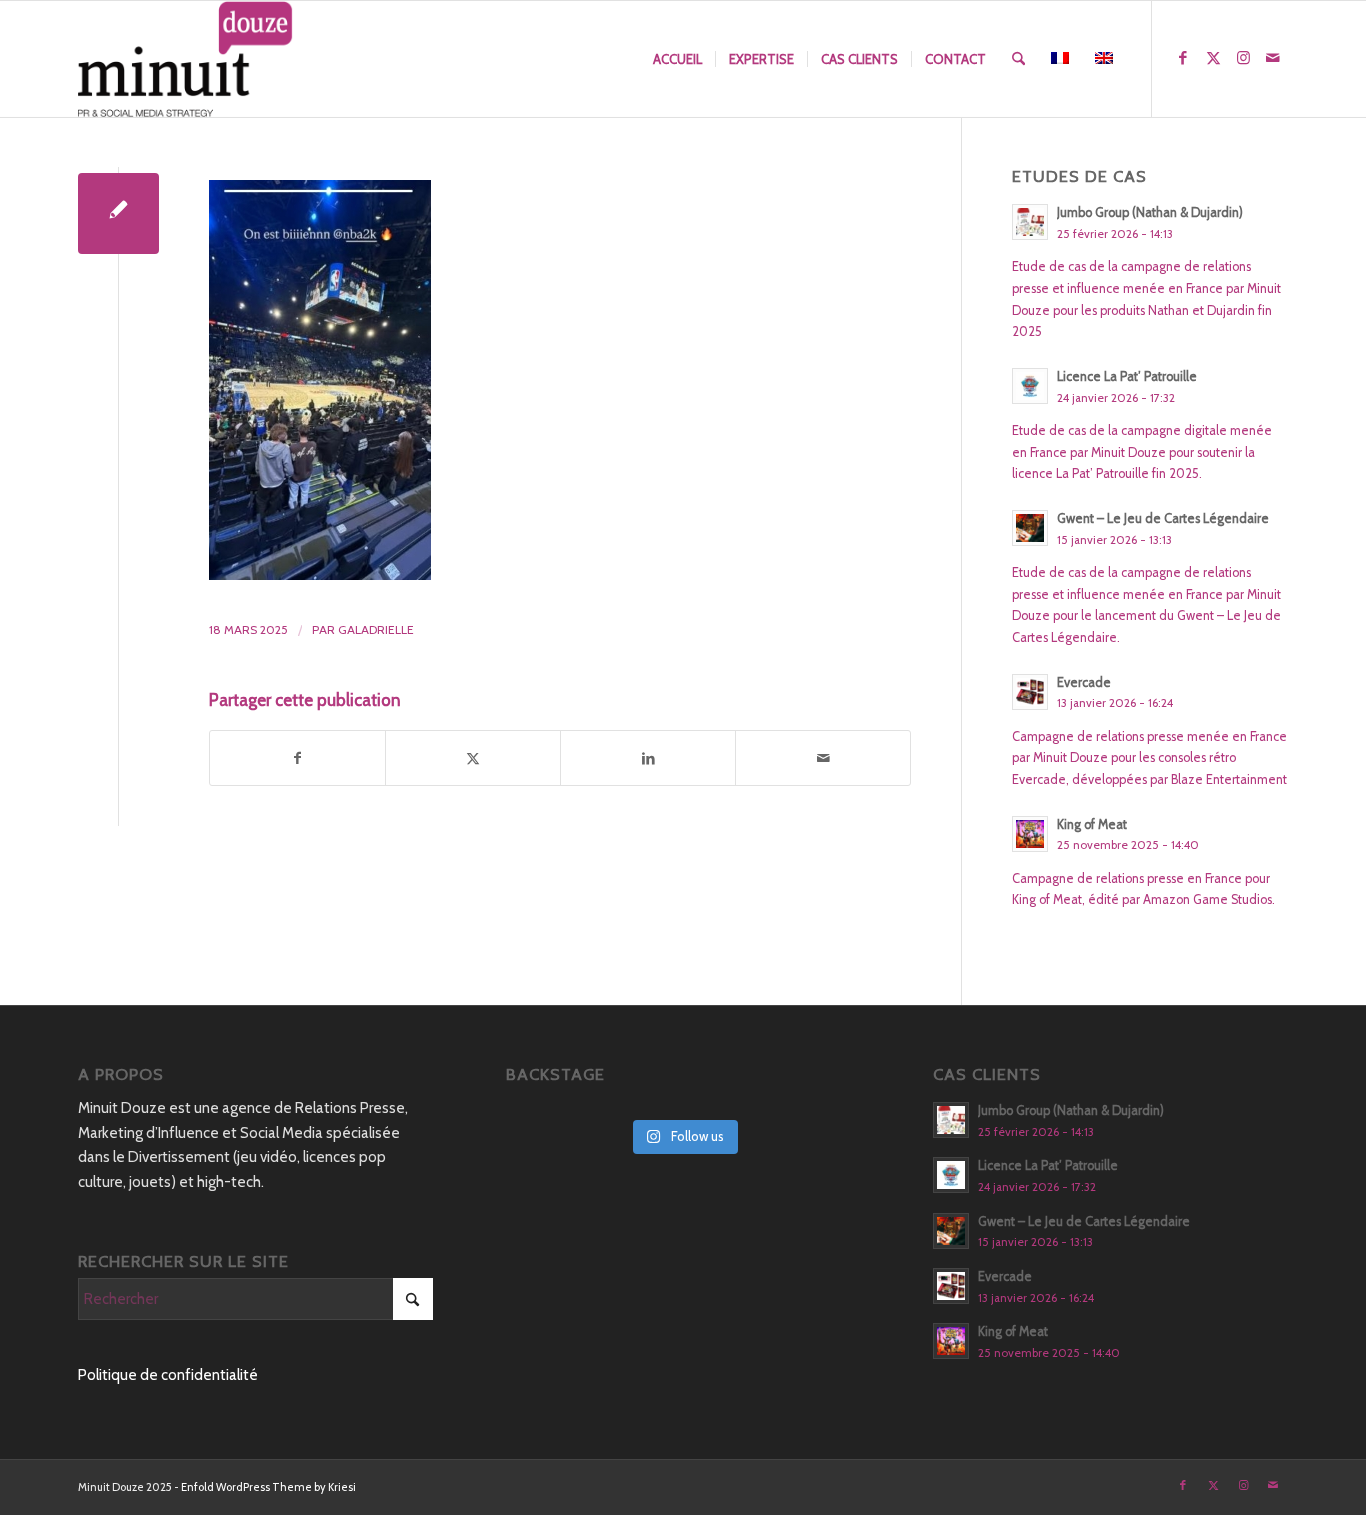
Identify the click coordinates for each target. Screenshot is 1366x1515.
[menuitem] (677, 59)
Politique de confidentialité (168, 1375)
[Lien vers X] (1213, 58)
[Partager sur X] (473, 758)
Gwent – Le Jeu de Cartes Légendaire (1163, 518)
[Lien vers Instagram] (1243, 58)
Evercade (1084, 682)
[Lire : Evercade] (1030, 692)
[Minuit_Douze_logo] (185, 59)
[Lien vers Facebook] (1183, 58)
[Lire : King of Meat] (1030, 834)
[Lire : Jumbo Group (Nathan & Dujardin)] (1030, 222)
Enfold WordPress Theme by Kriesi (268, 1487)
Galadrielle (376, 629)
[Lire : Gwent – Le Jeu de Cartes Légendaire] (1030, 528)
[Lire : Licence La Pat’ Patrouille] (1030, 386)
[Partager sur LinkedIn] (648, 758)
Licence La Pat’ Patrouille (1127, 376)
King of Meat (1092, 824)
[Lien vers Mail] (1273, 58)
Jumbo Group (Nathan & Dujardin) (1150, 212)
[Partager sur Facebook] (297, 758)
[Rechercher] (1018, 59)
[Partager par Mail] (823, 758)
